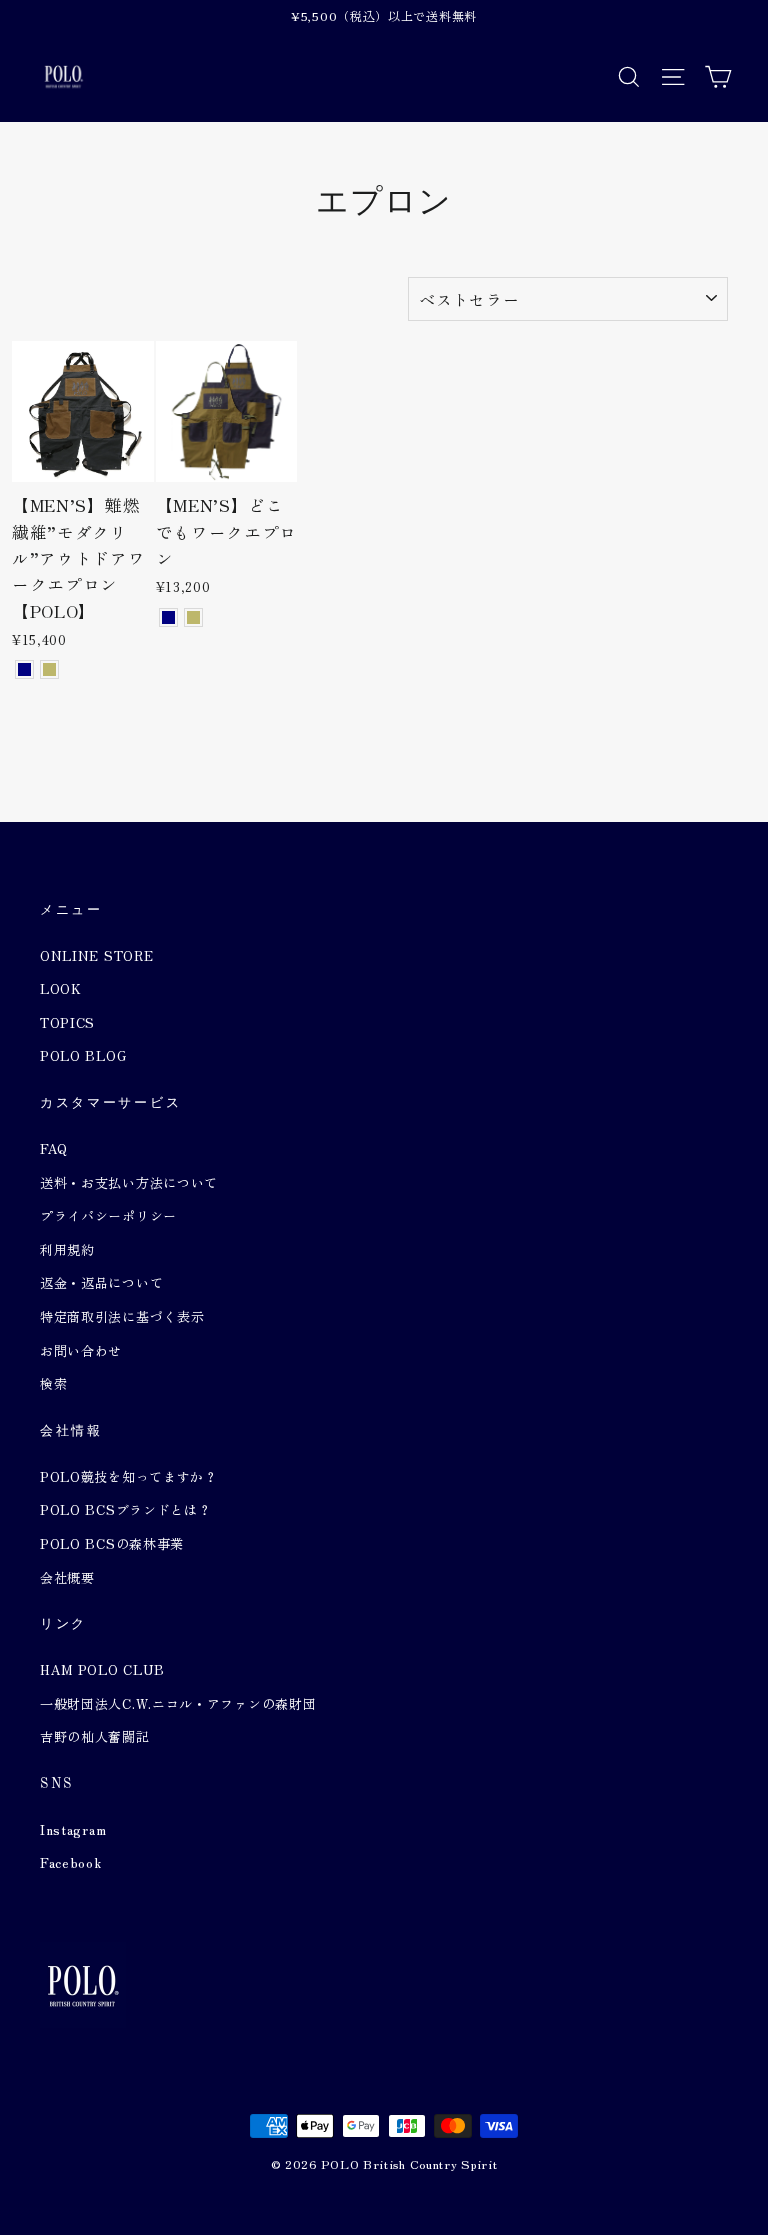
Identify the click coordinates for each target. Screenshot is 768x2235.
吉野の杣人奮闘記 (95, 1736)
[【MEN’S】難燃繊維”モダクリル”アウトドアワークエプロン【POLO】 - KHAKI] (49, 669)
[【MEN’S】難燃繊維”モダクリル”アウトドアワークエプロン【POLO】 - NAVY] (24, 669)
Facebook (71, 1862)
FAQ (54, 1148)
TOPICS (67, 1022)
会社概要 (67, 1577)
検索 (53, 1383)
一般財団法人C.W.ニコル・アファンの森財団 (178, 1703)
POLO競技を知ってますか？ (129, 1476)
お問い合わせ (81, 1350)
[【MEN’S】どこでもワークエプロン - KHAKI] (193, 617)
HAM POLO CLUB (102, 1669)
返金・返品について (101, 1282)
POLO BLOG (83, 1055)
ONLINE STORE (96, 955)
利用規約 (67, 1249)
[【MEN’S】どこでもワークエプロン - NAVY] (168, 617)
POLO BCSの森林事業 (112, 1543)
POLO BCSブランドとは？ (126, 1509)
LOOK (61, 988)
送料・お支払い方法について (129, 1182)
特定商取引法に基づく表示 (122, 1316)
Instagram (73, 1829)
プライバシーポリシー (108, 1215)
